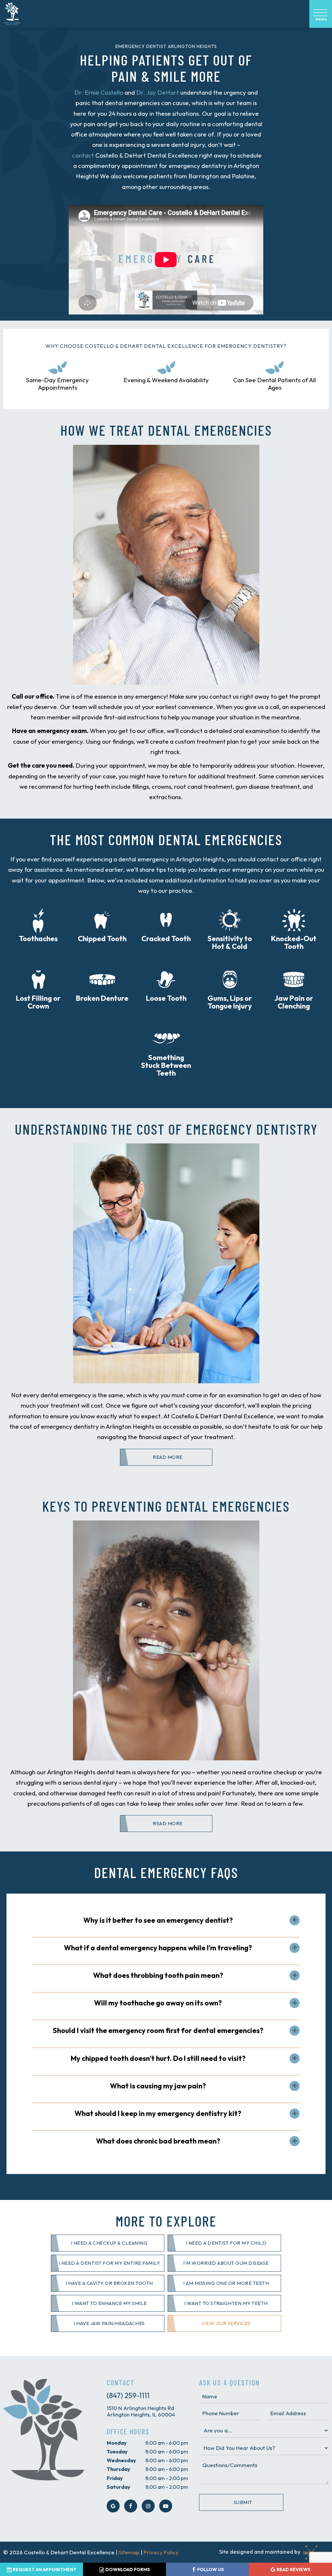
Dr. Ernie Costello (99, 92)
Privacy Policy (161, 2552)
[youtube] (166, 2506)
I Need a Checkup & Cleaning (109, 2243)
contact (83, 155)
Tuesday (117, 2452)
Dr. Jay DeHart (158, 92)
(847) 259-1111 (128, 2395)
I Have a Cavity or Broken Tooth (109, 2283)
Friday (115, 2478)
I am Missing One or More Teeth (226, 2283)
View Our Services (226, 2323)
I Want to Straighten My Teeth (226, 2303)
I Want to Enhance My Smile (109, 2303)
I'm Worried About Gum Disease (226, 2263)
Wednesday (121, 2460)
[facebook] (131, 2506)
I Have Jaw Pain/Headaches (109, 2323)
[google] (113, 2506)
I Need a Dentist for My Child (226, 2243)
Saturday (119, 2487)
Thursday (119, 2469)
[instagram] (148, 2506)
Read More (168, 1457)
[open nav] (321, 14)
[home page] (12, 14)
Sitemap (129, 2552)
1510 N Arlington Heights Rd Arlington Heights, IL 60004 (141, 2411)
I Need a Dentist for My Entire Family (109, 2263)
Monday (117, 2443)
